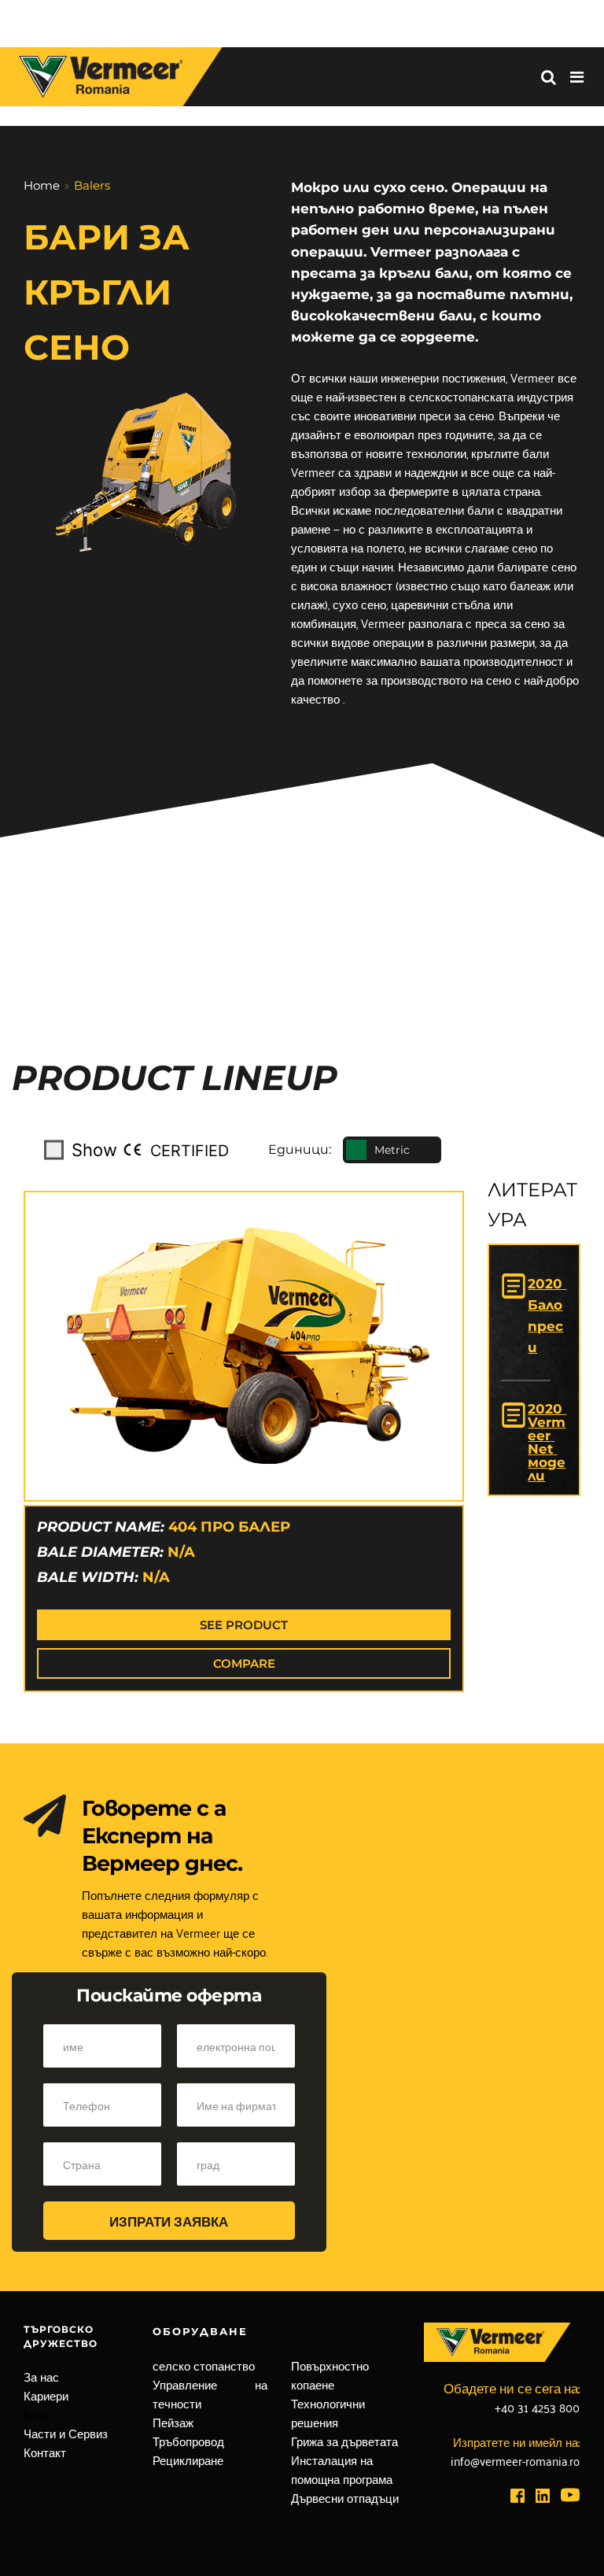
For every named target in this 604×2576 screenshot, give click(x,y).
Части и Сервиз (66, 2433)
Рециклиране (188, 2460)
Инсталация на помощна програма (342, 2469)
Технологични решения (330, 2412)
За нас (41, 2376)
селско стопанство (204, 2365)
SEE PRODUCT (244, 1625)
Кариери (46, 2395)
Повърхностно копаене (331, 2375)
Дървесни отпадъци (345, 2497)
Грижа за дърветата (344, 2441)
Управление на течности (212, 2393)
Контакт (45, 2452)
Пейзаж (173, 2422)
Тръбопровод (188, 2441)
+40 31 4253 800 (537, 2407)
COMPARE (244, 1663)
